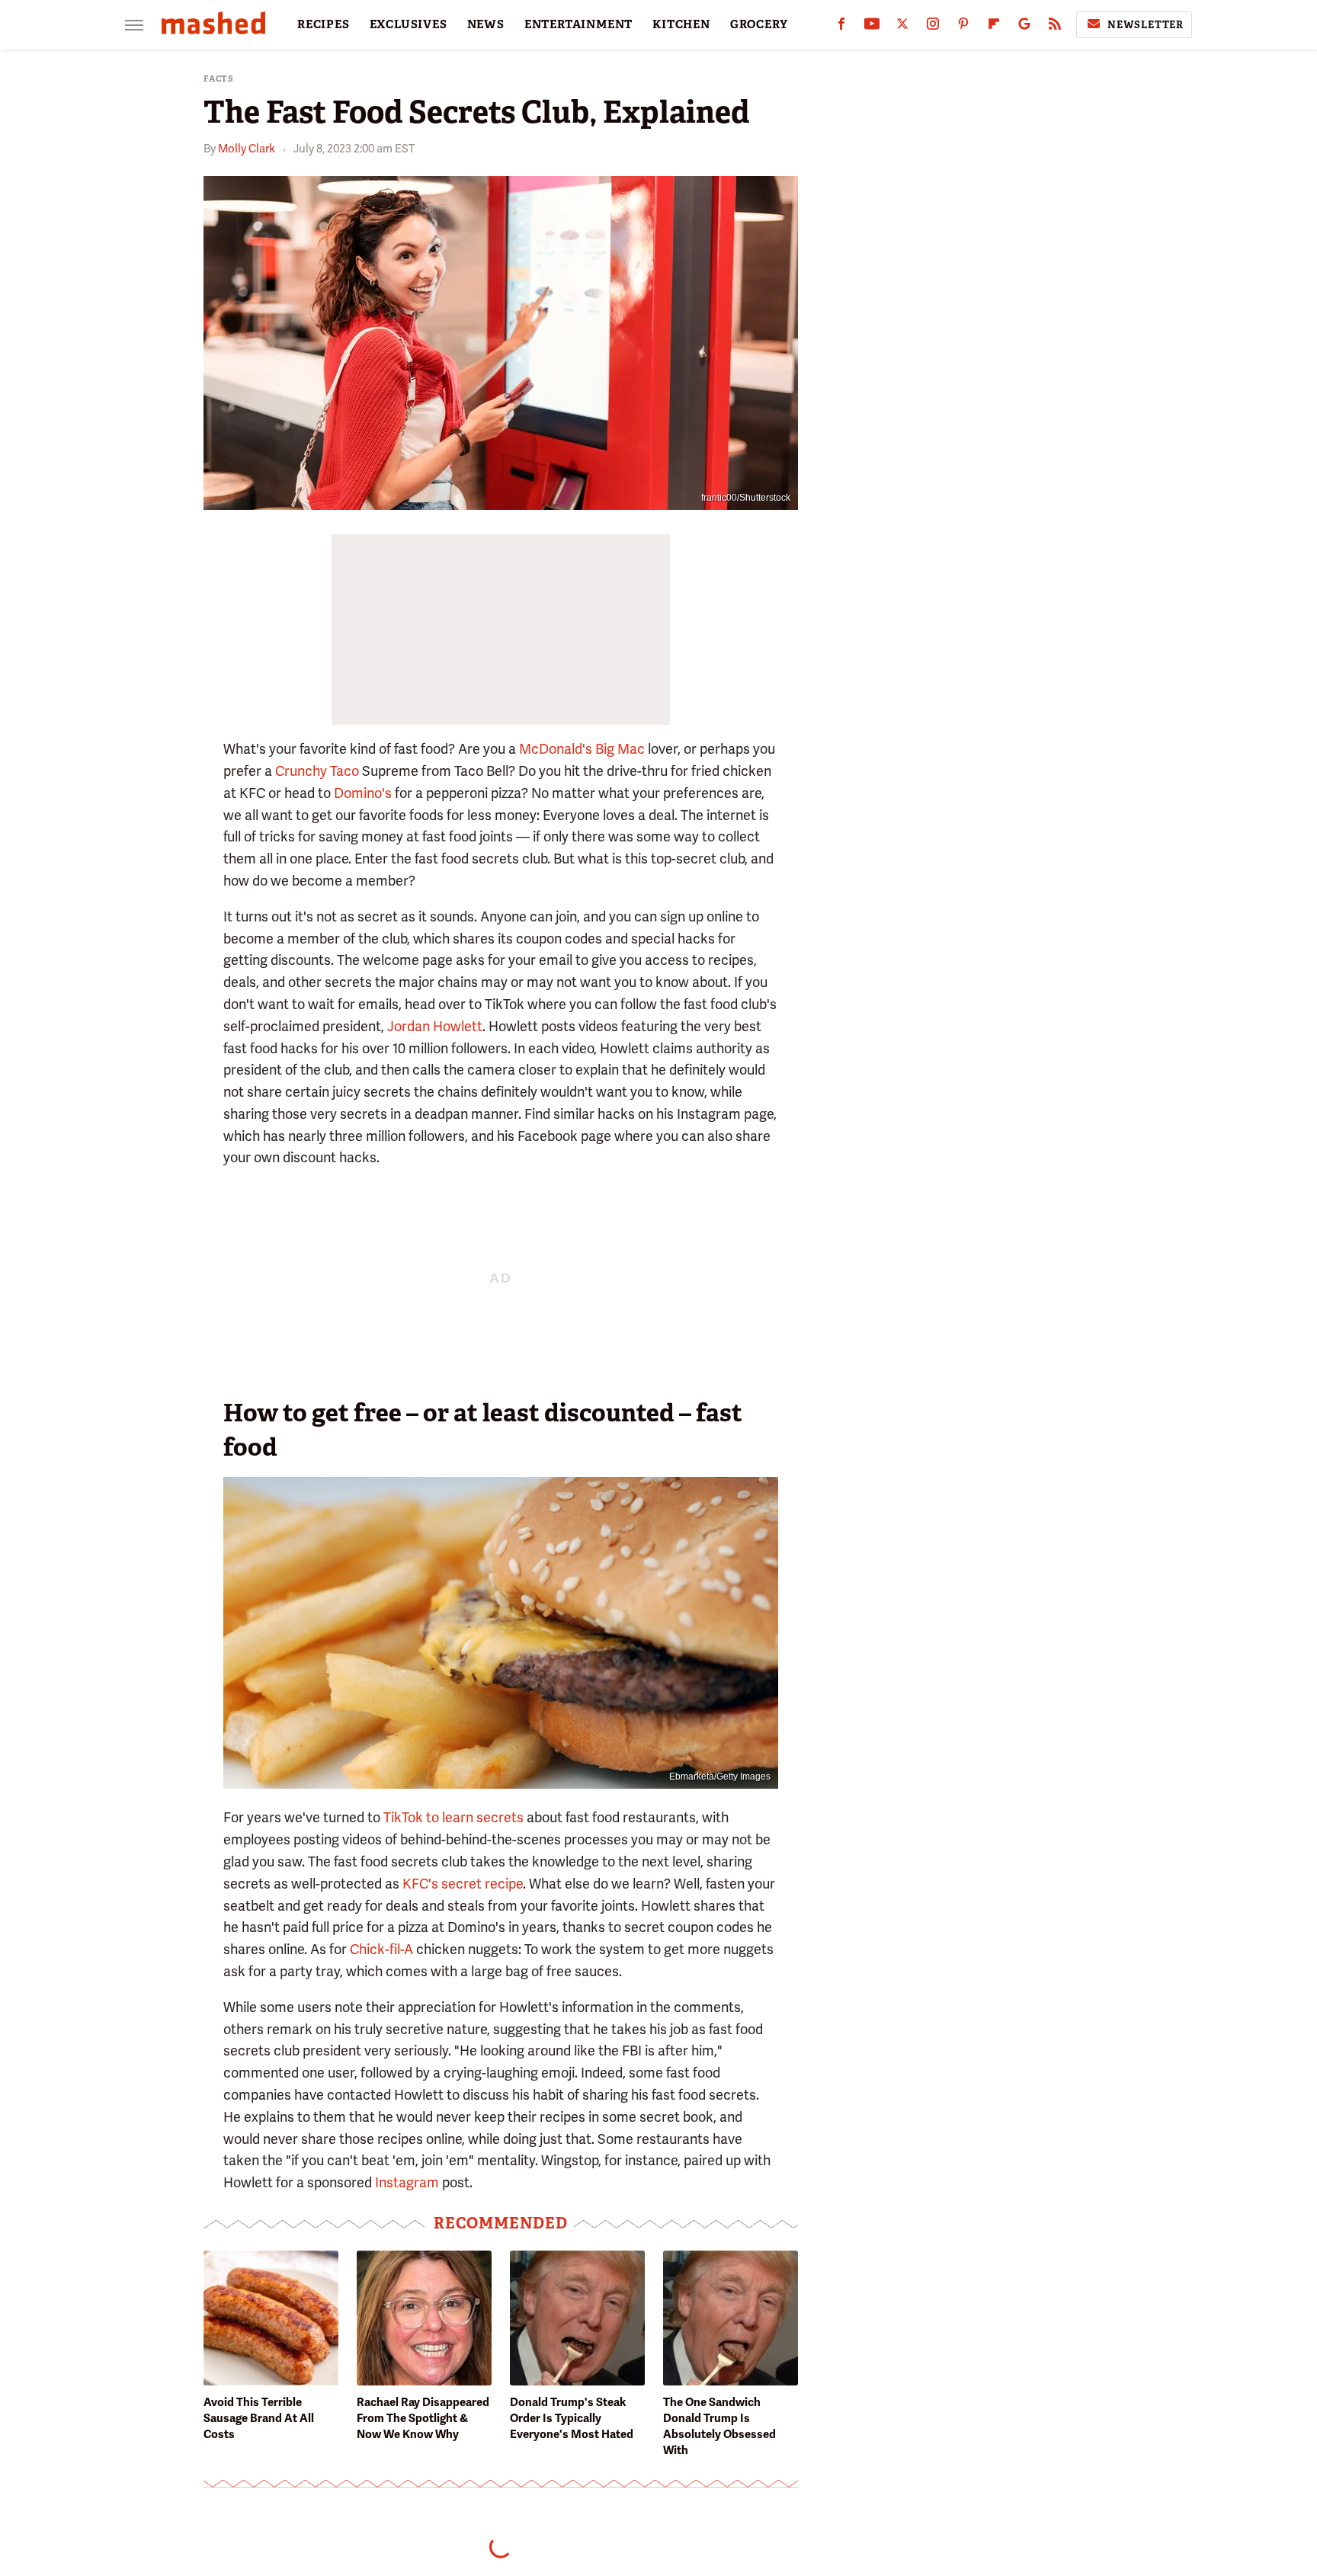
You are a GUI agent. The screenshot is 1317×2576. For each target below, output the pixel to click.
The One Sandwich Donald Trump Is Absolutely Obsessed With (719, 2426)
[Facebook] (841, 27)
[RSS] (1055, 27)
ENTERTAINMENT (578, 24)
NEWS (486, 24)
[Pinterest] (963, 27)
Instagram (407, 2182)
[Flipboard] (994, 27)
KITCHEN (681, 24)
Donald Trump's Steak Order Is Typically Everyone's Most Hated (572, 2418)
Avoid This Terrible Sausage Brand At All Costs (259, 2418)
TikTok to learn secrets (453, 1817)
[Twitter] (902, 27)
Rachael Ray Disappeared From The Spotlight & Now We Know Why (423, 2418)
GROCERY (759, 24)
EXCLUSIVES (409, 24)
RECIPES (324, 24)
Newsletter (1146, 25)
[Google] (1024, 27)
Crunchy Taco (317, 771)
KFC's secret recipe (463, 1884)
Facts (219, 79)
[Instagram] (933, 27)
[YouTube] (872, 27)
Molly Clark (247, 149)
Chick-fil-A (381, 1949)
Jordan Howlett (435, 1026)
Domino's (363, 793)
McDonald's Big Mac (582, 749)
